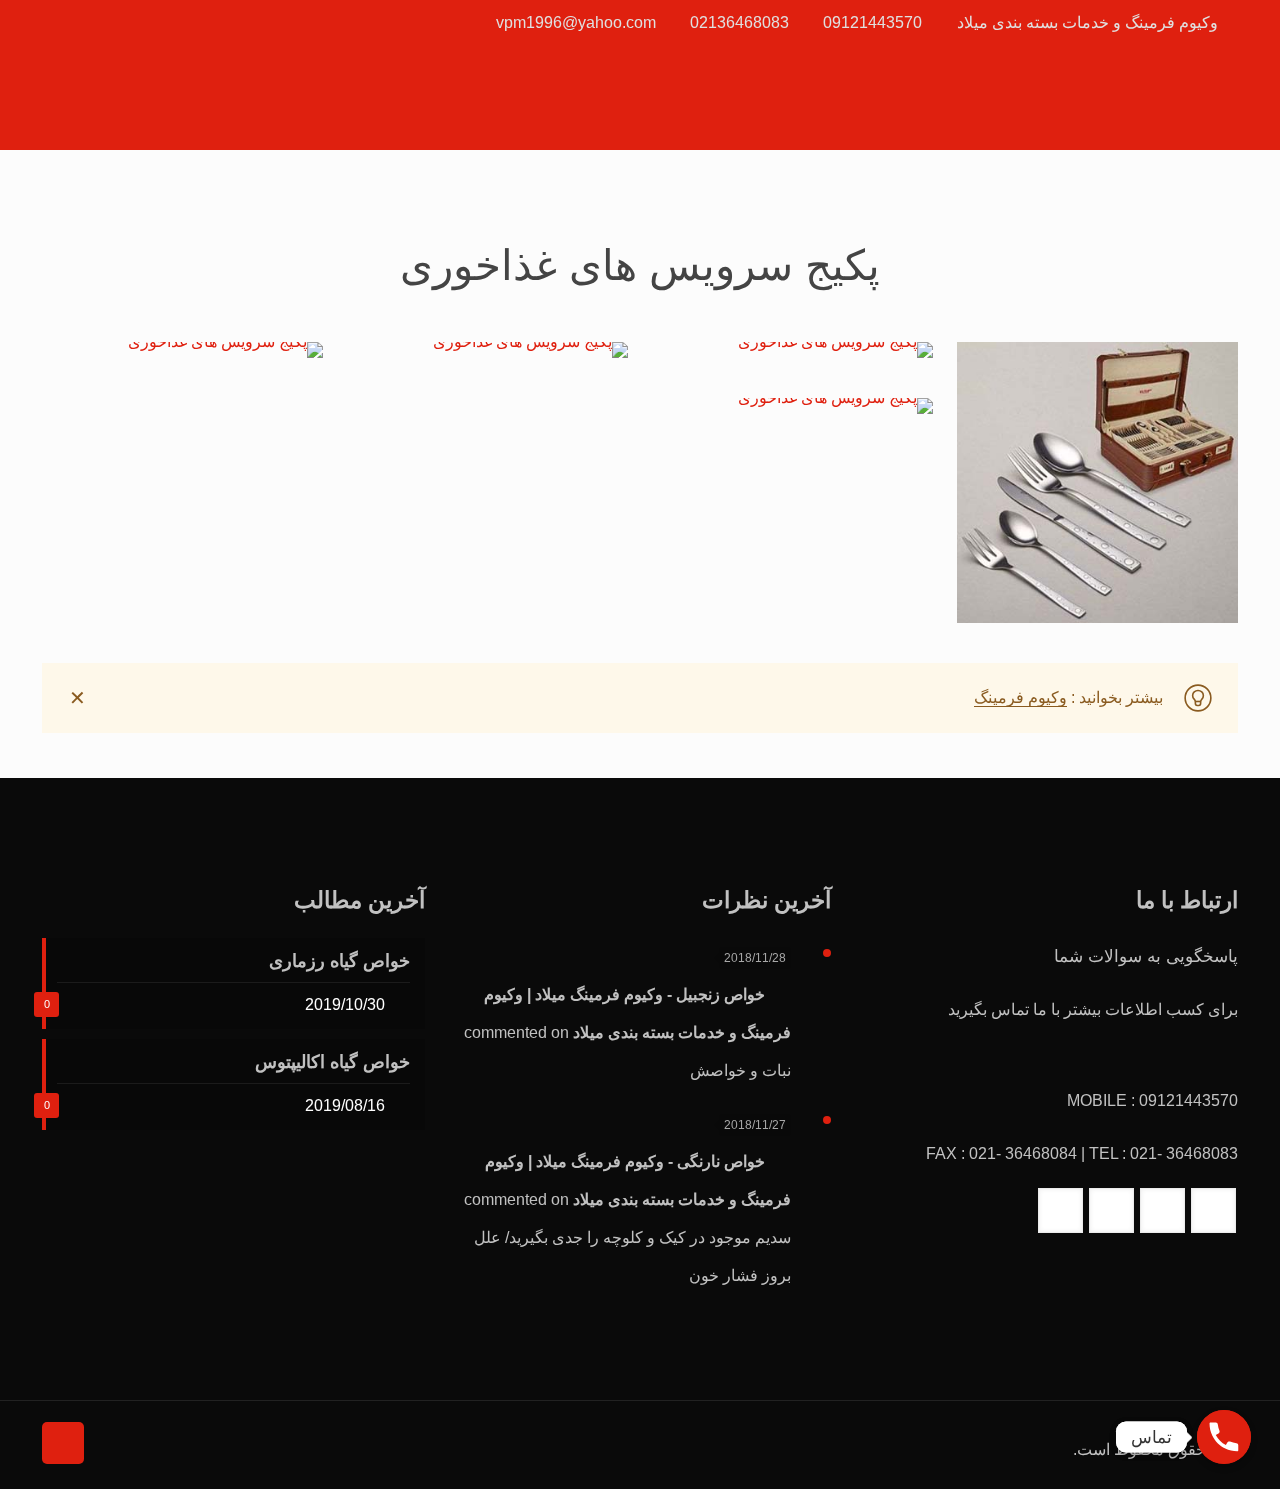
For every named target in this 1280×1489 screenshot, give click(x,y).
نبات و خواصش (740, 1070)
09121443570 (872, 22)
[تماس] (1224, 1437)
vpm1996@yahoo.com (576, 22)
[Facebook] (126, 22)
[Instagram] (72, 22)
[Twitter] (99, 22)
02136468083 (739, 22)
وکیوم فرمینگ (1020, 697)
